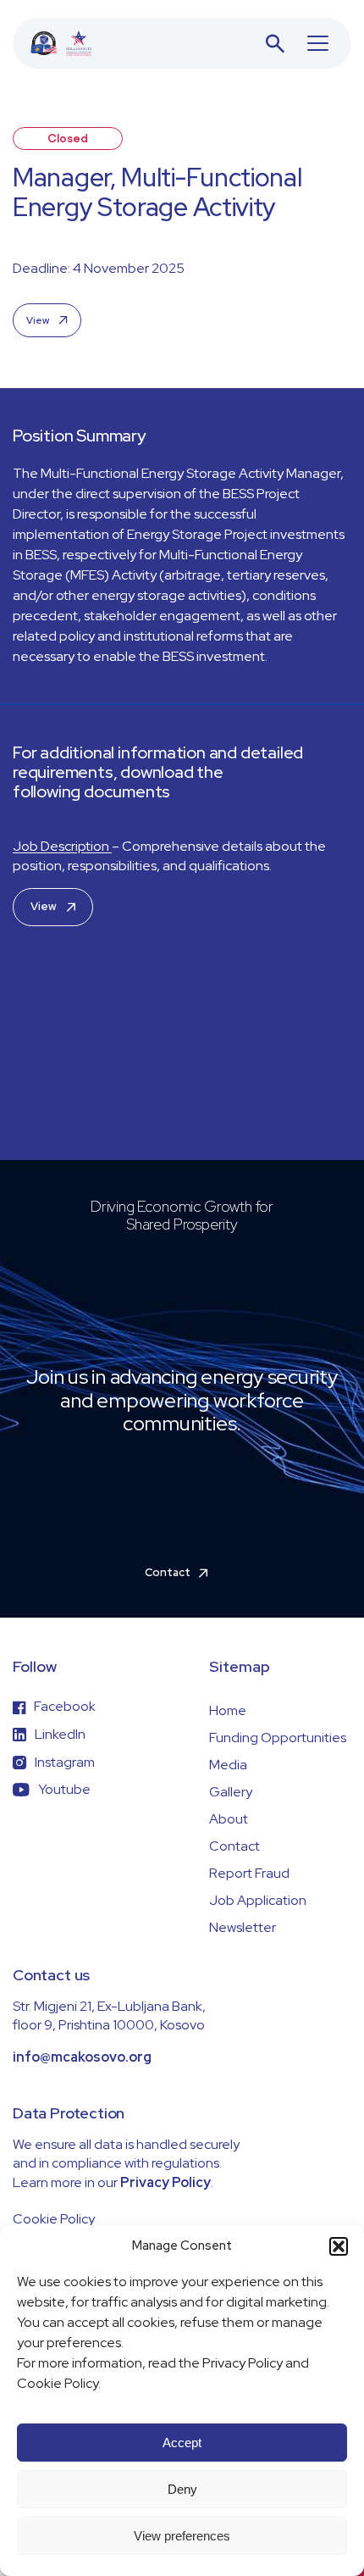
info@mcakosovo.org (82, 2057)
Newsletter (243, 1927)
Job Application (258, 1900)
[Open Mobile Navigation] (318, 43)
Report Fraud (249, 1873)
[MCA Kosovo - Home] (61, 43)
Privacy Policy (165, 2182)
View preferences (182, 2536)
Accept (182, 2443)
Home (228, 1710)
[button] (339, 2246)
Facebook (65, 1706)
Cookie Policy (54, 2219)
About (229, 1819)
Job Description (62, 846)
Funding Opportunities (278, 1738)
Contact (234, 1846)
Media (228, 1765)
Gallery (231, 1792)
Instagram (65, 1762)
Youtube (64, 1789)
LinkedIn (60, 1734)
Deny (182, 2489)
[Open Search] (275, 43)
